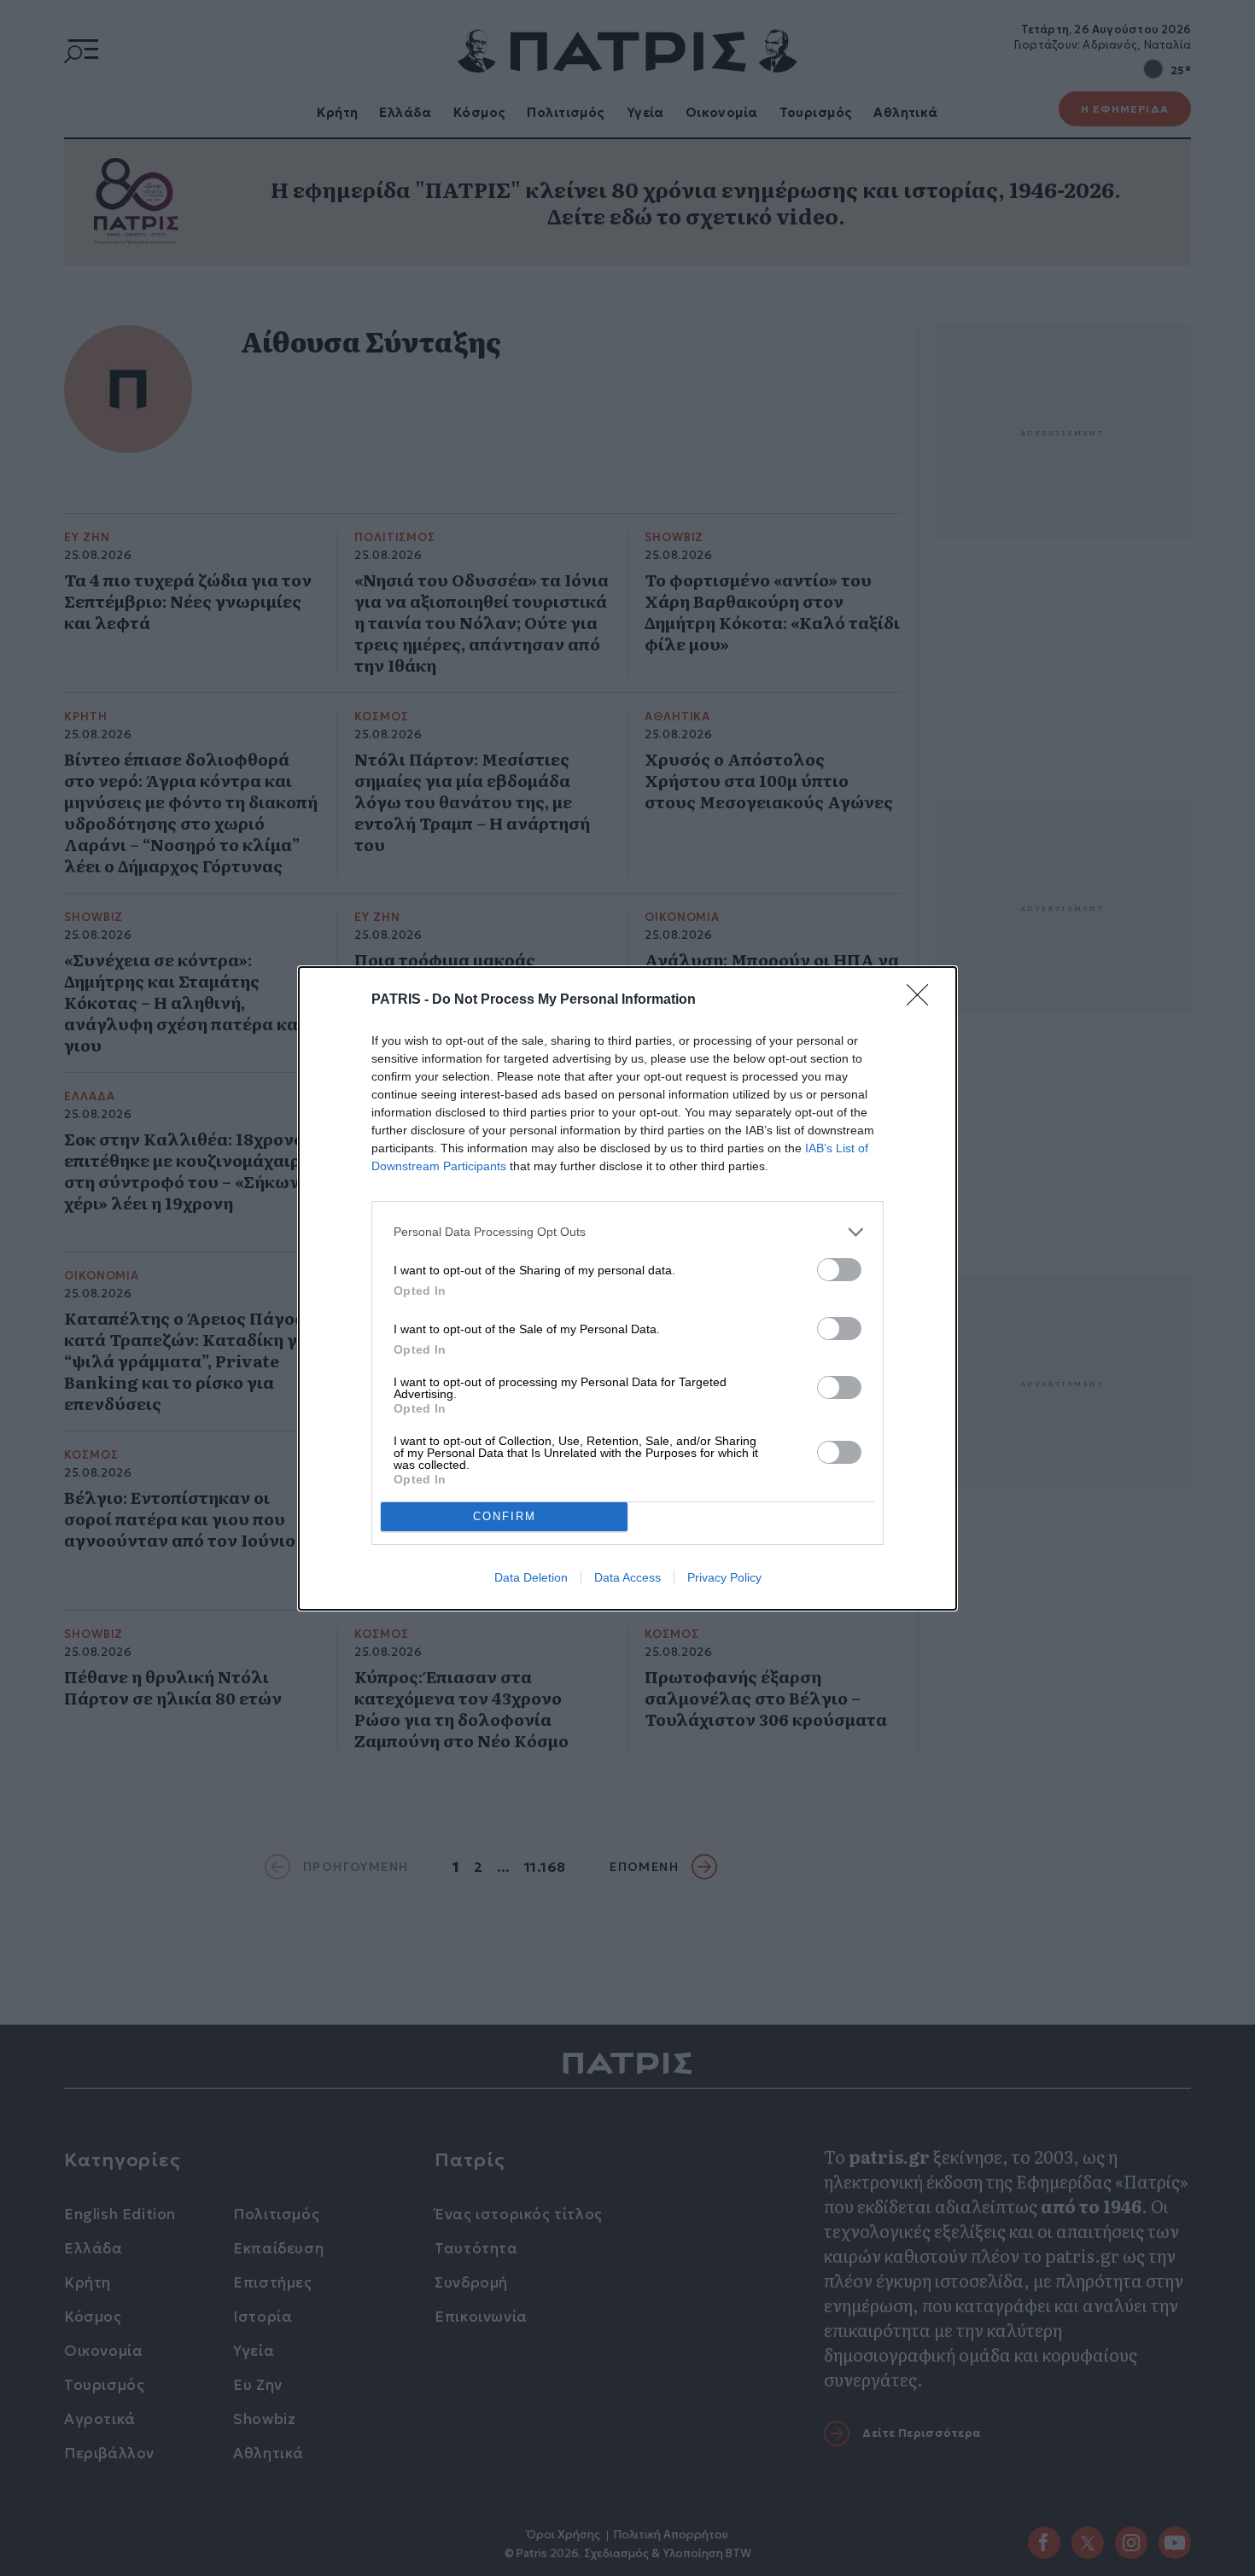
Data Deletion (531, 1577)
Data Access (627, 1577)
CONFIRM (505, 1516)
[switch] (839, 1270)
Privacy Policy (724, 1577)
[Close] (923, 1000)
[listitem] (627, 1232)
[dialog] (627, 1288)
